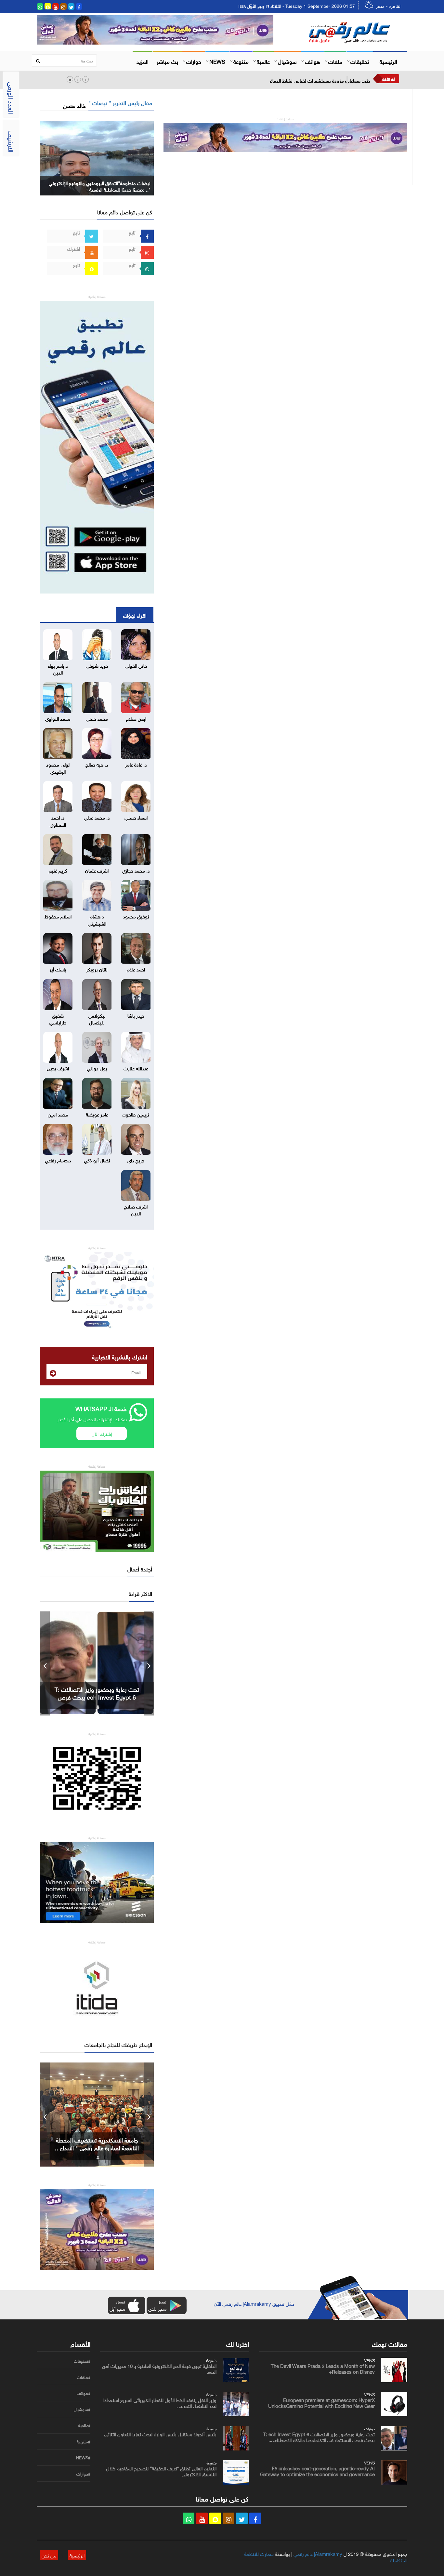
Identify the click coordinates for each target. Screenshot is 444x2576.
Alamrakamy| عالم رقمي (318, 2553)
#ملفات (84, 2377)
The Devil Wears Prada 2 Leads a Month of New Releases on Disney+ (323, 2368)
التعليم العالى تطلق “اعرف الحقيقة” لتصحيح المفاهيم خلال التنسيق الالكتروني (161, 2471)
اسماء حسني (136, 817)
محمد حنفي (97, 718)
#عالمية (84, 2425)
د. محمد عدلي (97, 817)
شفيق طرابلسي (58, 1018)
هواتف (313, 61)
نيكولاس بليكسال (97, 1018)
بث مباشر (167, 61)
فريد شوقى (97, 665)
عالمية (263, 61)
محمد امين (58, 1114)
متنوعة (241, 61)
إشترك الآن (102, 1433)
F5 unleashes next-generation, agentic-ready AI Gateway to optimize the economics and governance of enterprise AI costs (317, 2474)
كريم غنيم (58, 870)
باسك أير (58, 969)
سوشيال (287, 61)
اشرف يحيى (58, 1068)
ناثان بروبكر (97, 969)
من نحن (49, 2555)
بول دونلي (97, 1068)
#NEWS (83, 2458)
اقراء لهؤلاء (135, 615)
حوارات (194, 61)
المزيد (143, 61)
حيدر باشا (136, 1015)
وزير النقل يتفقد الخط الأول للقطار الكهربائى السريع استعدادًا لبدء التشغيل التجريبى (160, 2402)
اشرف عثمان (97, 870)
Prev (45, 1663)
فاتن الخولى (136, 665)
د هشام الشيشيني (97, 919)
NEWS (217, 61)
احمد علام (136, 969)
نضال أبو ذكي (97, 1160)
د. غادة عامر (136, 764)
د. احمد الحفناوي (58, 820)
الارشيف (12, 141)
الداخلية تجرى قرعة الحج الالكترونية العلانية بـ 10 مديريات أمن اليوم (159, 2368)
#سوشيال (82, 2409)
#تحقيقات (82, 2361)
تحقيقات (360, 61)
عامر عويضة (97, 1114)
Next (149, 1663)
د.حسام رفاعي (58, 1160)
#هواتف (84, 2393)
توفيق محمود (136, 916)
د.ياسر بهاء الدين (58, 668)
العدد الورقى (12, 98)
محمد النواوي (58, 718)
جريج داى (136, 1160)
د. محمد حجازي (136, 870)
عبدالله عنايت (136, 1068)
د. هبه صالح (97, 764)
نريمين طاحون (136, 1114)
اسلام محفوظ (58, 916)
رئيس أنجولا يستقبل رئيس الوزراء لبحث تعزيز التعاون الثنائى (160, 2434)
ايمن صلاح (136, 718)
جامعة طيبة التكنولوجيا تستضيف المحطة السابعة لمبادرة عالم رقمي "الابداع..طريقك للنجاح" (97, 2147)
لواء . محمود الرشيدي (58, 767)
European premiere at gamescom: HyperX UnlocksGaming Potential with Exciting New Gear (321, 2402)
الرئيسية (388, 61)
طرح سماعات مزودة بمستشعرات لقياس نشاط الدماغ (320, 80)
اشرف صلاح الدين (136, 1209)
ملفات (335, 61)
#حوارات (83, 2474)
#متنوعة (84, 2442)
